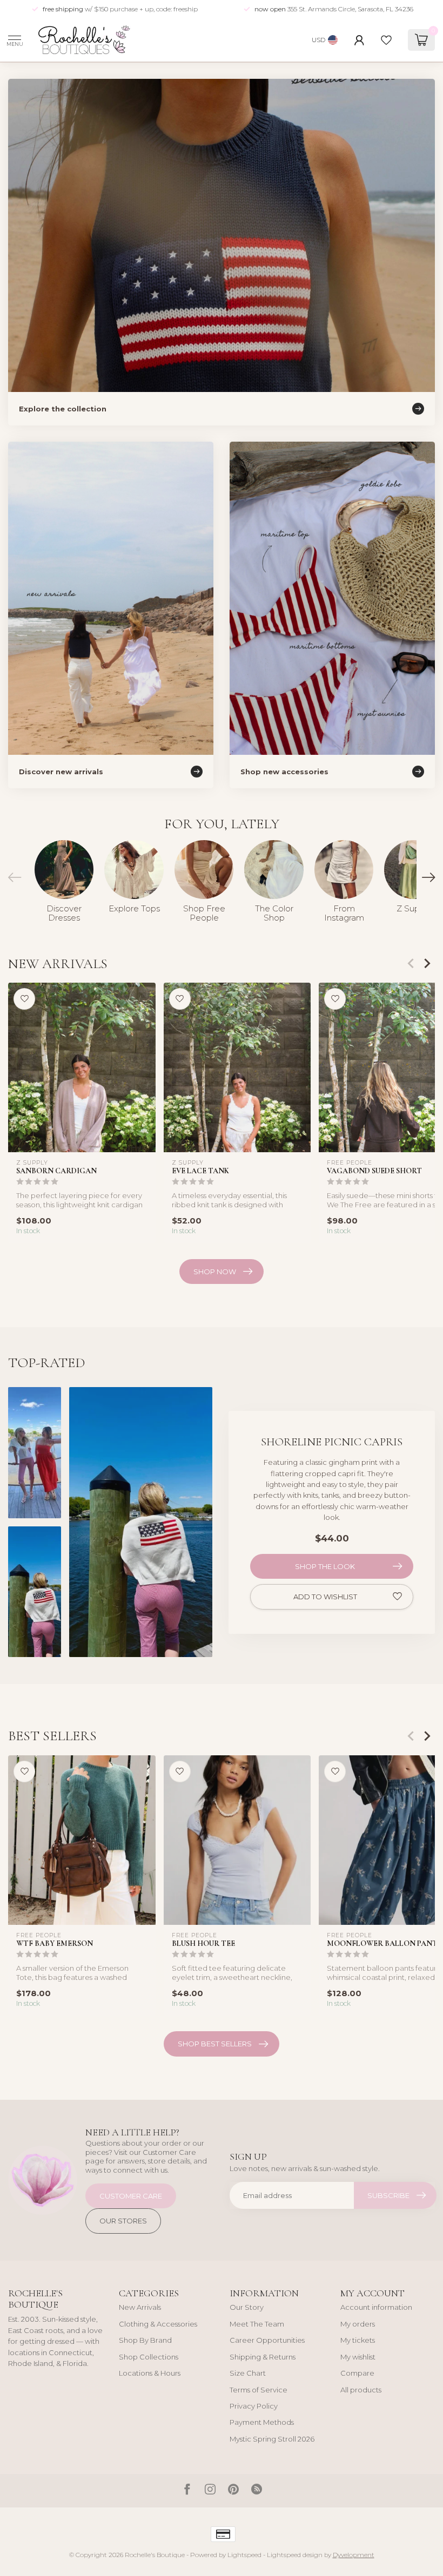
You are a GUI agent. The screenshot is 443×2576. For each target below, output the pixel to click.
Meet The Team (257, 2324)
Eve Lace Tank (200, 1171)
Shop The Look (325, 1566)
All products (361, 2390)
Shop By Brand (145, 2340)
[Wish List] (386, 40)
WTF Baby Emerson (55, 1943)
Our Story (247, 2307)
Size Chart (248, 2373)
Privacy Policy (254, 2406)
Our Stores (123, 2221)
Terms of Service (259, 2390)
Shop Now (215, 1272)
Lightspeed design (295, 2555)
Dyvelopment (354, 2555)
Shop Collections (149, 2357)
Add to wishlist (325, 1597)
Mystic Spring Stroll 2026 (272, 2439)
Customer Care (131, 2196)
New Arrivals (140, 2307)
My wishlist (358, 2357)
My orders (358, 2324)
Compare (357, 2373)
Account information (376, 2307)
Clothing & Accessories (158, 2324)
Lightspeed (244, 2555)
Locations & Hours (150, 2373)
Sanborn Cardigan (56, 1171)
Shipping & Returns (263, 2357)
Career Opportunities (267, 2340)
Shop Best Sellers (215, 2044)
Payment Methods (262, 2422)
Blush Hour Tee (203, 1943)
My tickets (358, 2340)
